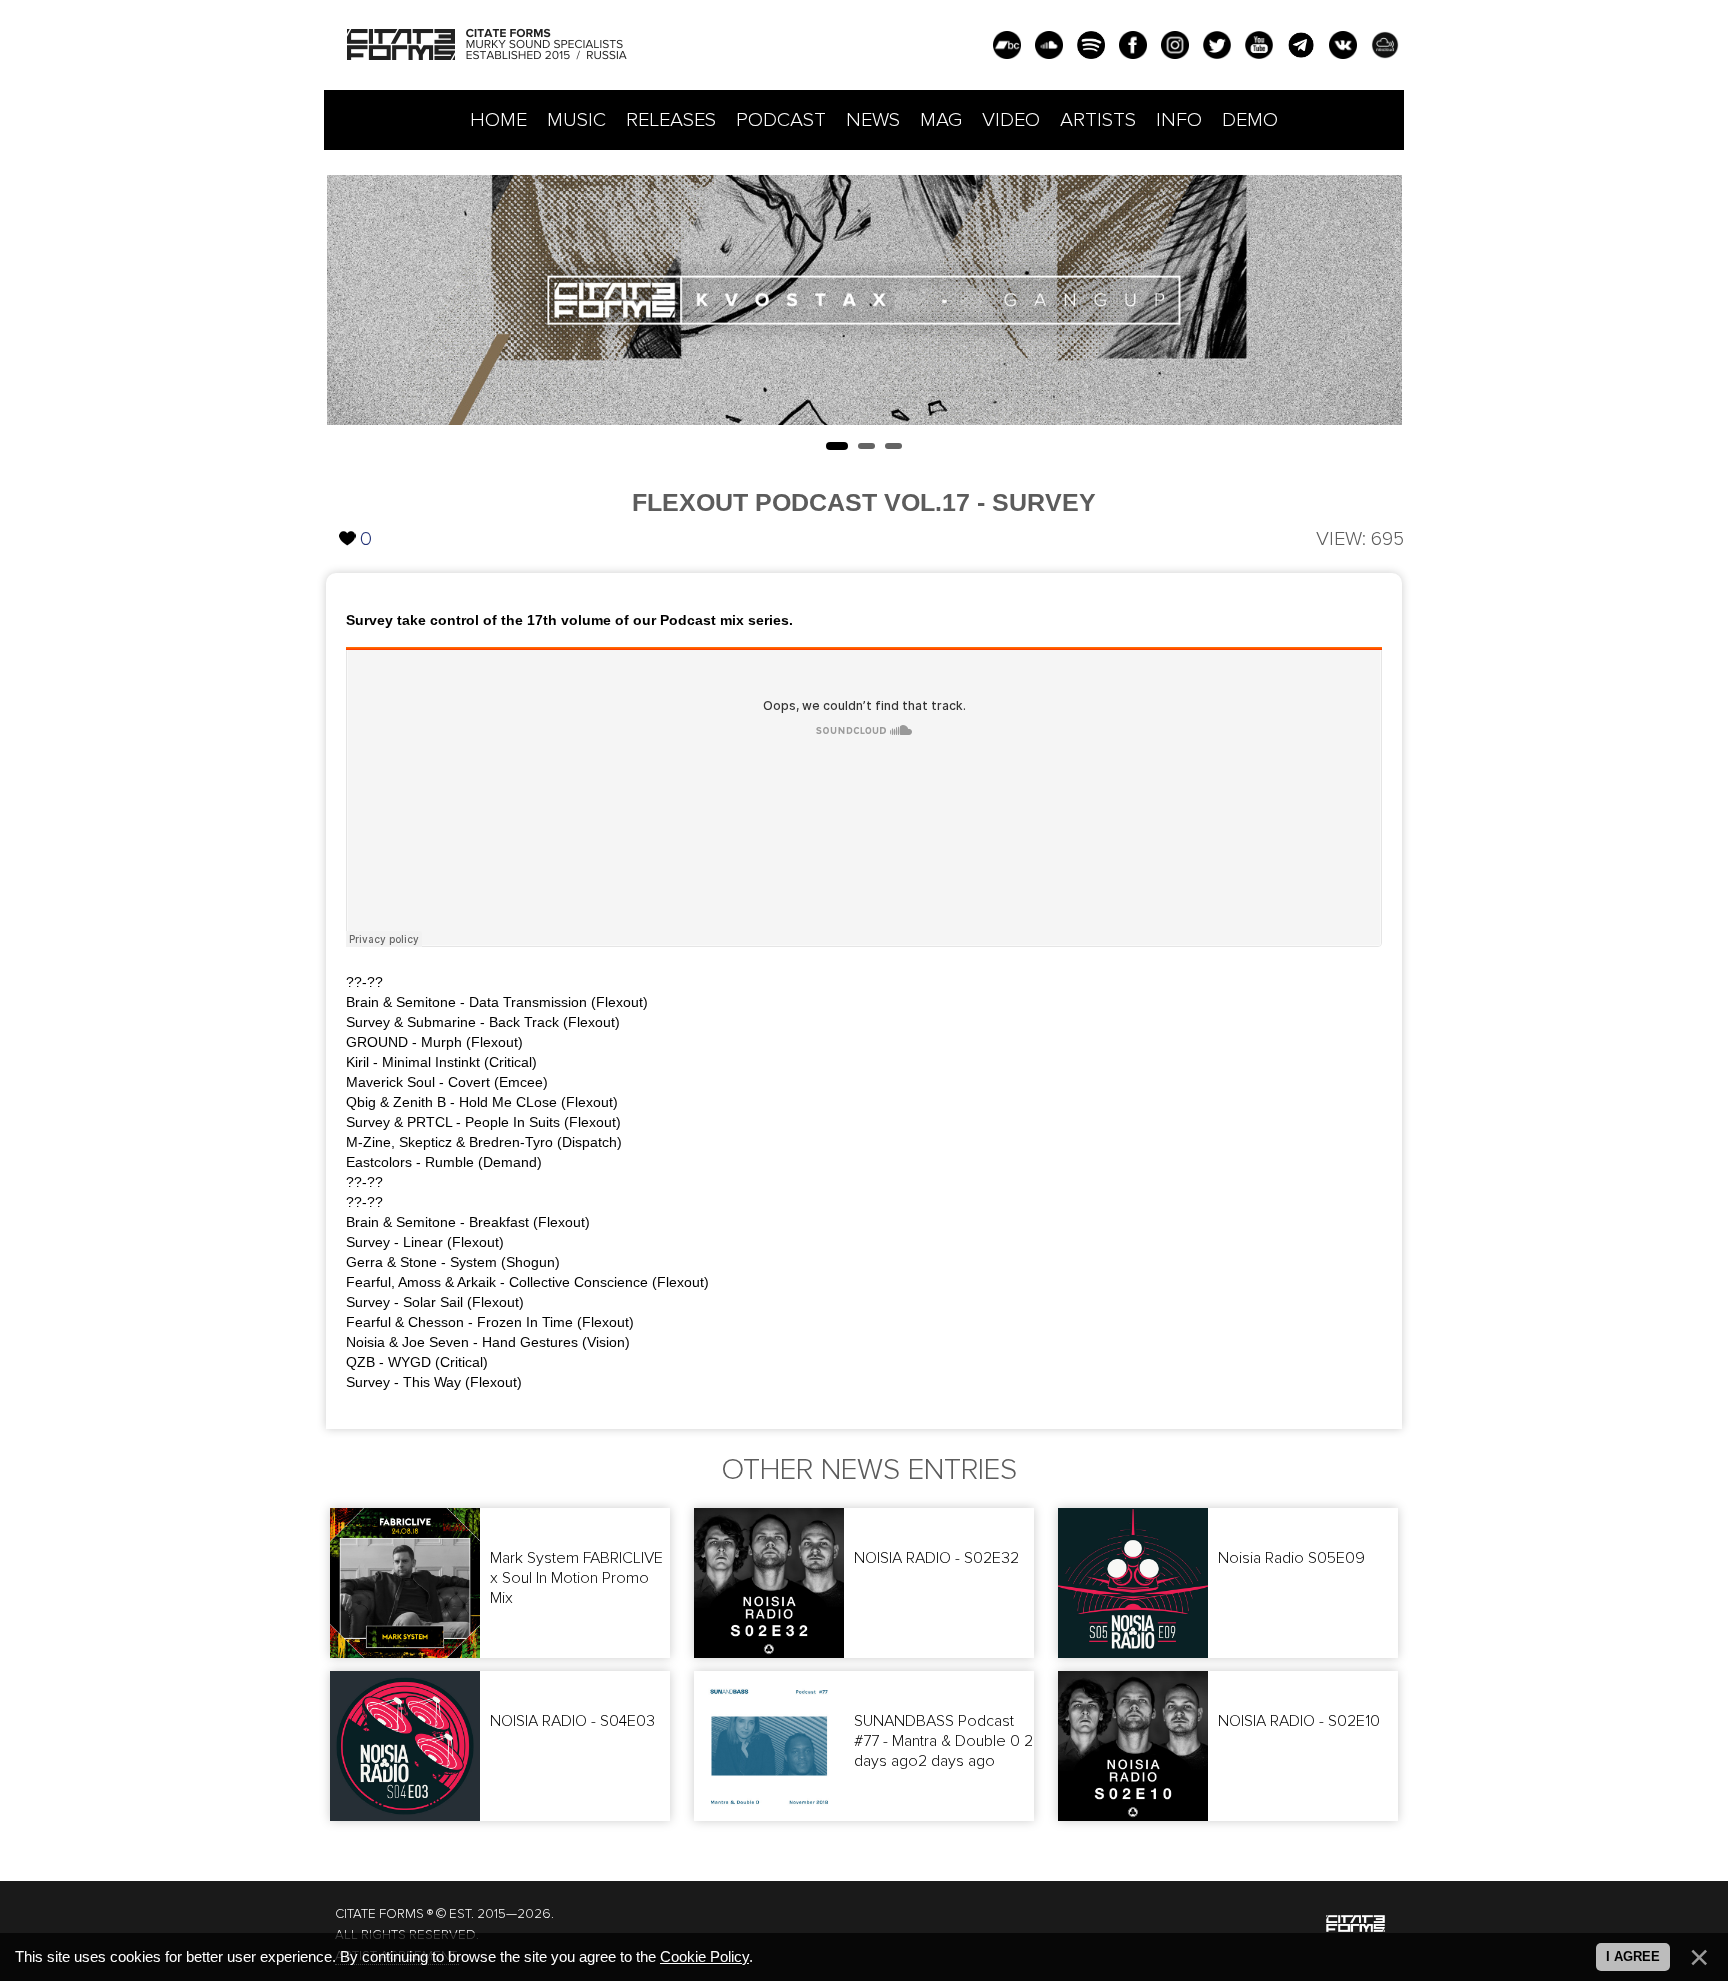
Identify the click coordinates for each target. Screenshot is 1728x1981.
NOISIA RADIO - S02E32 (936, 1558)
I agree (1633, 1956)
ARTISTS (1098, 120)
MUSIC (576, 120)
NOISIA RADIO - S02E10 (1299, 1721)
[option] (864, 300)
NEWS (873, 120)
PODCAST (781, 120)
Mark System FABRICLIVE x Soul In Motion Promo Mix (576, 1578)
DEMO (1250, 120)
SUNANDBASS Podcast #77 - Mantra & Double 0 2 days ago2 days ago (943, 1741)
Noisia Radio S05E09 (1291, 1558)
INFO (1179, 120)
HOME (498, 120)
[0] (348, 521)
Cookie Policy (704, 1957)
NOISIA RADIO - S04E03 (572, 1721)
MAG (941, 120)
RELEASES (671, 120)
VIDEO (1011, 120)
